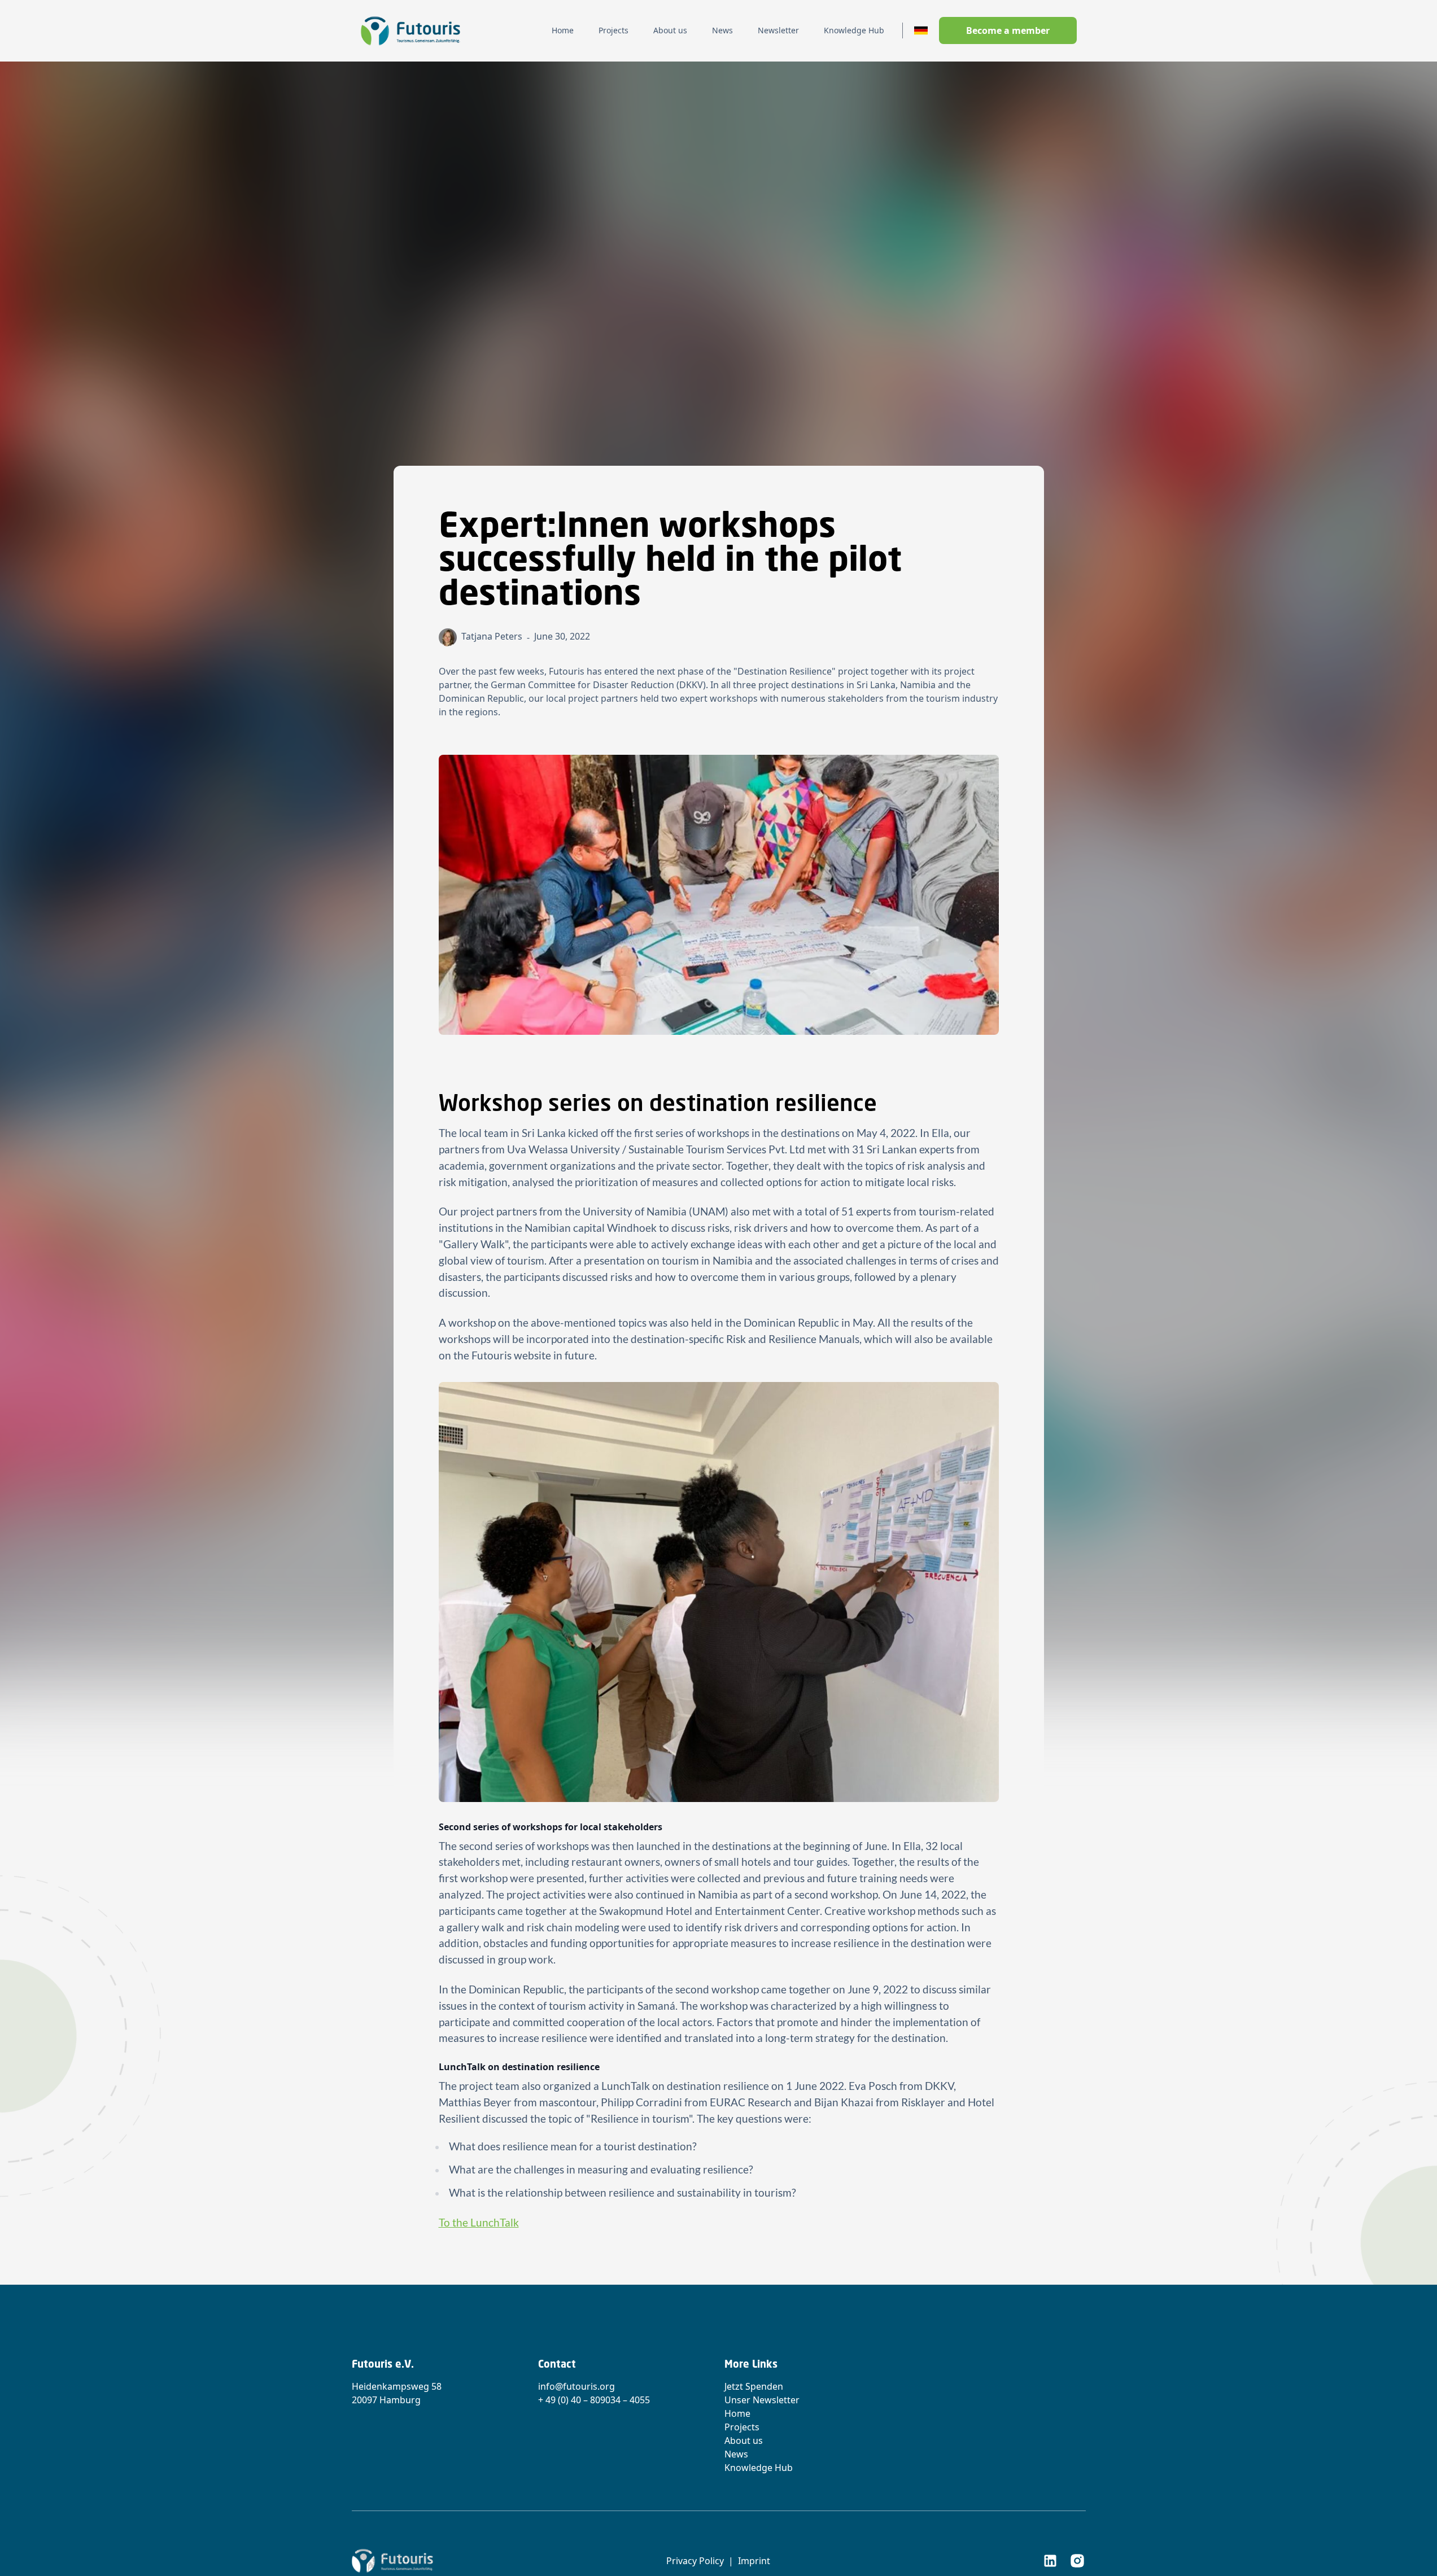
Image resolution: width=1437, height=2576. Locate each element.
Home (737, 2413)
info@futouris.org (576, 2386)
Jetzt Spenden (754, 2386)
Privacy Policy (695, 2561)
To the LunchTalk (479, 2222)
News (736, 2454)
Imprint (754, 2561)
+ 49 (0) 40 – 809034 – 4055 (594, 2400)
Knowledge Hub (759, 2468)
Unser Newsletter (762, 2400)
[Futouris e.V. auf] (1050, 2561)
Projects (742, 2427)
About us (744, 2441)
